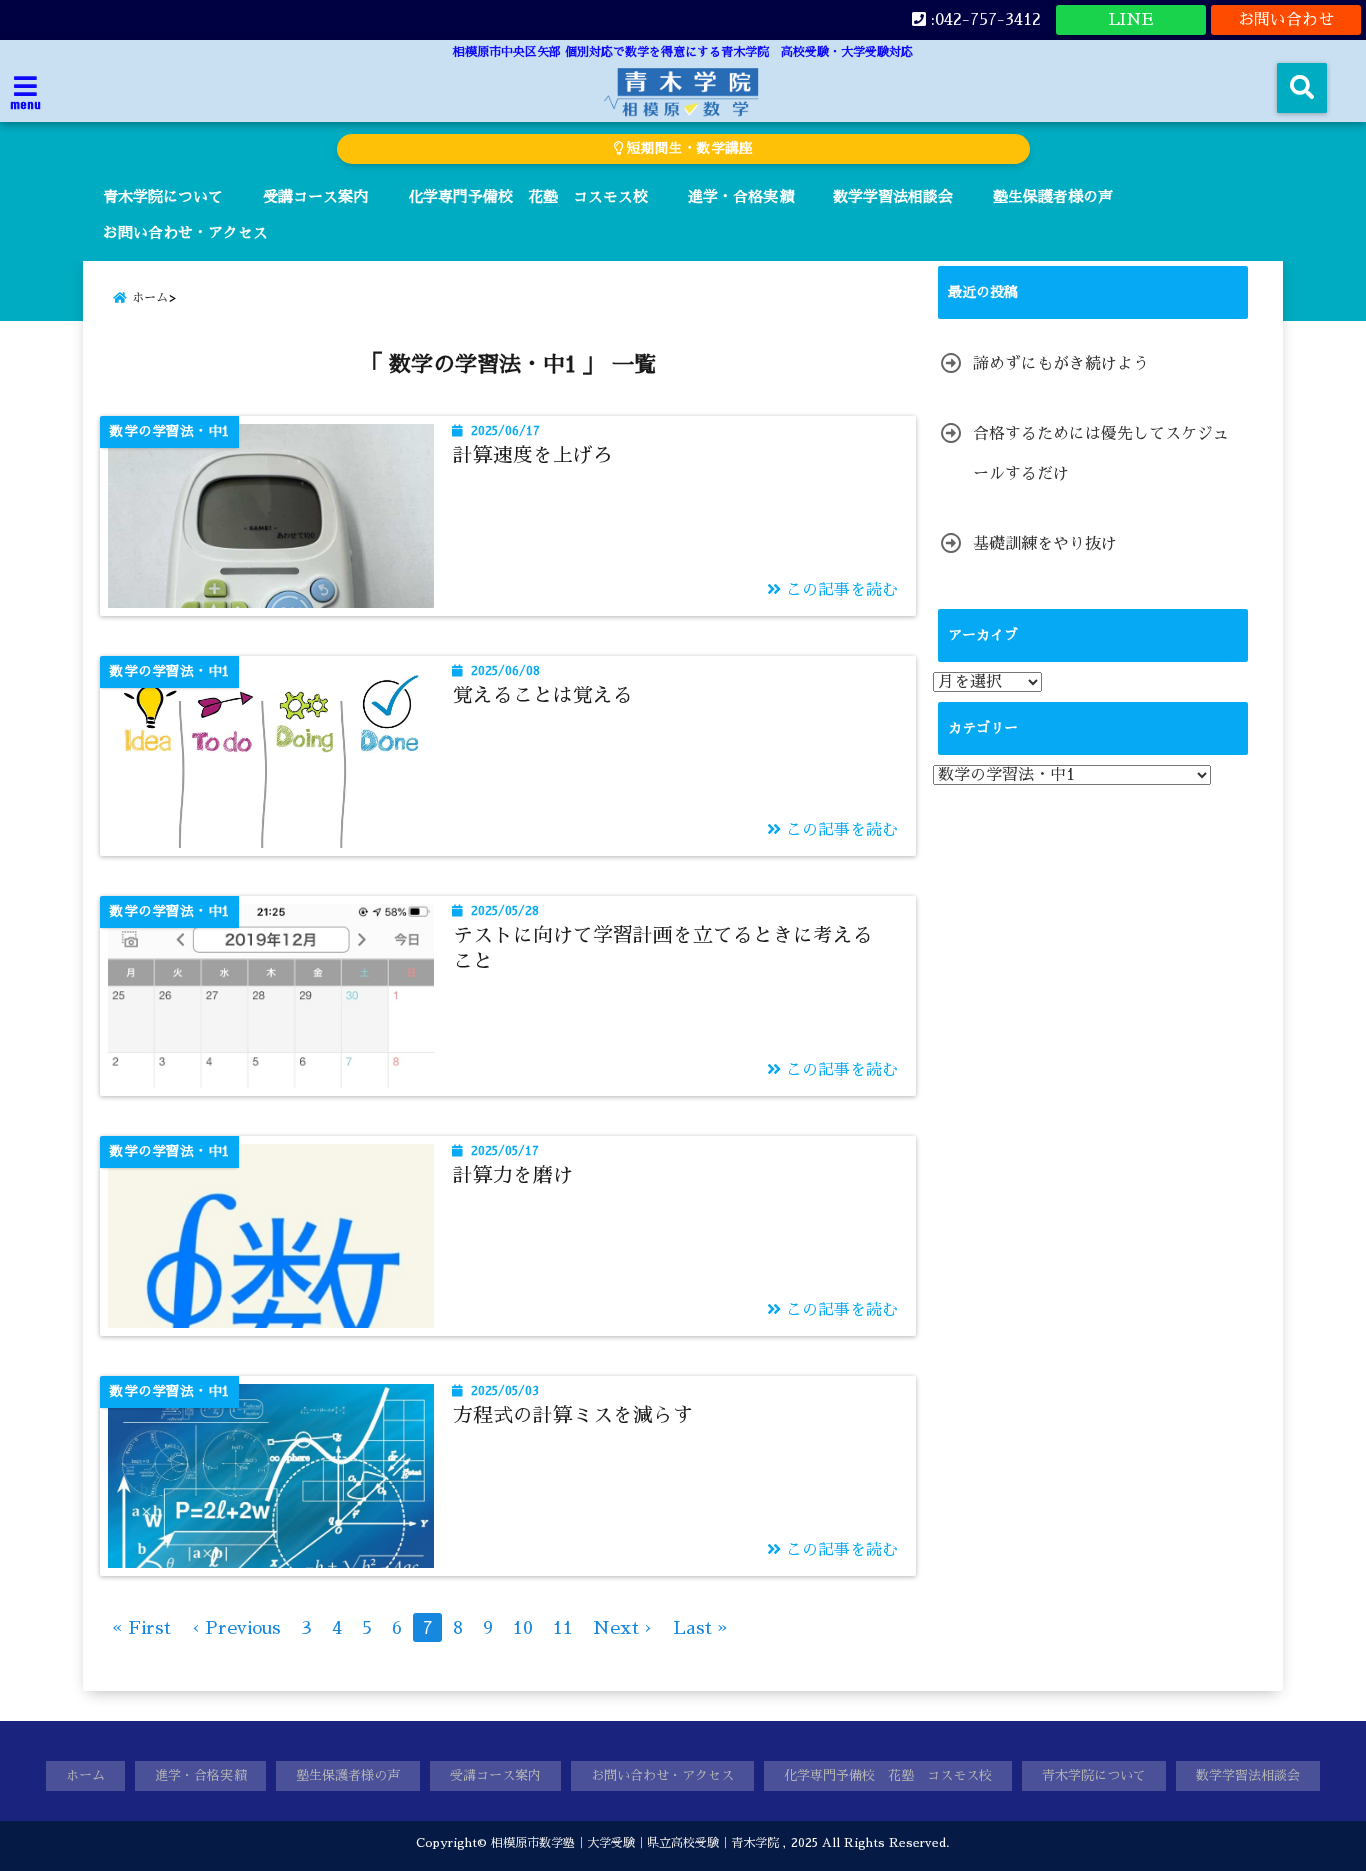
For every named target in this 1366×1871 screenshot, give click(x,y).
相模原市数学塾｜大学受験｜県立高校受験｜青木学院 (635, 1843)
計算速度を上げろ (533, 455)
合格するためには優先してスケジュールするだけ (1101, 454)
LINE (1131, 20)
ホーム (85, 1775)
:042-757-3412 (983, 20)
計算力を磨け (513, 1175)
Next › (623, 1628)
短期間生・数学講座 (688, 148)
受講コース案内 (315, 196)
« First (141, 1628)
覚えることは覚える (543, 695)
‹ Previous (236, 1628)
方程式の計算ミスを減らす (573, 1415)
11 (563, 1628)
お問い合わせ (1286, 20)
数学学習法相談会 (893, 196)
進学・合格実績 (740, 196)
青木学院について (163, 196)
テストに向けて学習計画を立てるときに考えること (663, 948)
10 (523, 1628)
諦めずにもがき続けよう (1061, 364)
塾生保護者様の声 (1053, 196)
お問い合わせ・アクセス (185, 232)
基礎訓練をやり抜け (1045, 544)
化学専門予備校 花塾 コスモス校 (528, 196)
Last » (700, 1628)
